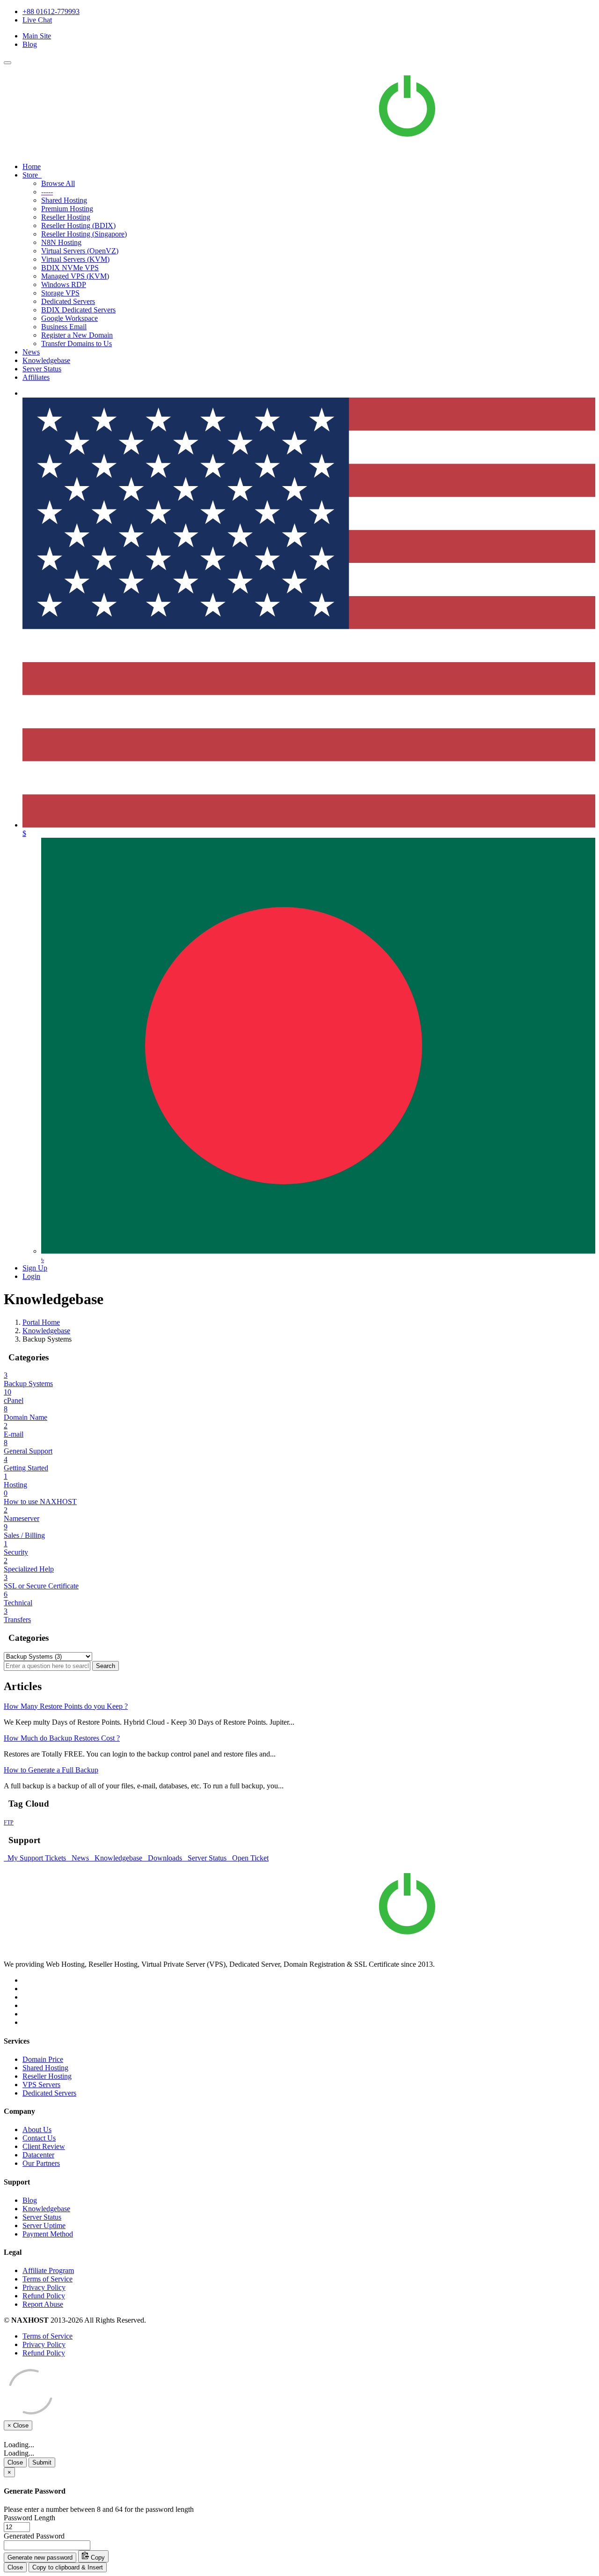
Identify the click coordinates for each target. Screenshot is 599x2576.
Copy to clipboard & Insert (68, 2567)
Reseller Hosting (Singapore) (84, 234)
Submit (42, 2462)
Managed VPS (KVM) (75, 276)
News (31, 352)
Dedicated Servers (68, 301)
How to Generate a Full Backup (51, 1770)
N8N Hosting (61, 242)
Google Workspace (69, 318)
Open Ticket (248, 1858)
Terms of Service (47, 2279)
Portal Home (41, 1322)
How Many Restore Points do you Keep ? (66, 1706)
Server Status (42, 369)
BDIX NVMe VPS (70, 268)
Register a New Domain (77, 335)
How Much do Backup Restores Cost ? (62, 1738)
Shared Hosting (64, 200)
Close (15, 2462)
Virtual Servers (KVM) (75, 259)
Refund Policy (44, 2296)
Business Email (64, 327)
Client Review (44, 2146)
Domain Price (43, 2059)
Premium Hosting (67, 209)
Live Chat (37, 20)
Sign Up (35, 1268)
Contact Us (39, 2138)
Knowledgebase (46, 360)
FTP (9, 1823)
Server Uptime (44, 2225)
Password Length (29, 2518)
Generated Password (34, 2536)
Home (32, 166)
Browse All (58, 183)
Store (32, 175)
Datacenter (38, 2155)
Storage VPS (60, 293)
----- (47, 192)
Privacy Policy (44, 2287)
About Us (37, 2129)
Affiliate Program (48, 2270)
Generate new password (40, 2558)
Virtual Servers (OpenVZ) (80, 251)
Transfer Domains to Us (77, 343)
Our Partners (41, 2163)
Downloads (164, 1858)
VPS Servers (41, 2085)
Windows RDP (64, 284)
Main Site (37, 36)
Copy (97, 2558)
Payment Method (48, 2234)
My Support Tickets (36, 1858)
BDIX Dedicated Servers (78, 310)
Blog (30, 44)
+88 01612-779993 (51, 11)
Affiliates (36, 377)
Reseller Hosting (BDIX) (78, 225)
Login (31, 1276)
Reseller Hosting (66, 217)
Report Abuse (43, 2304)
